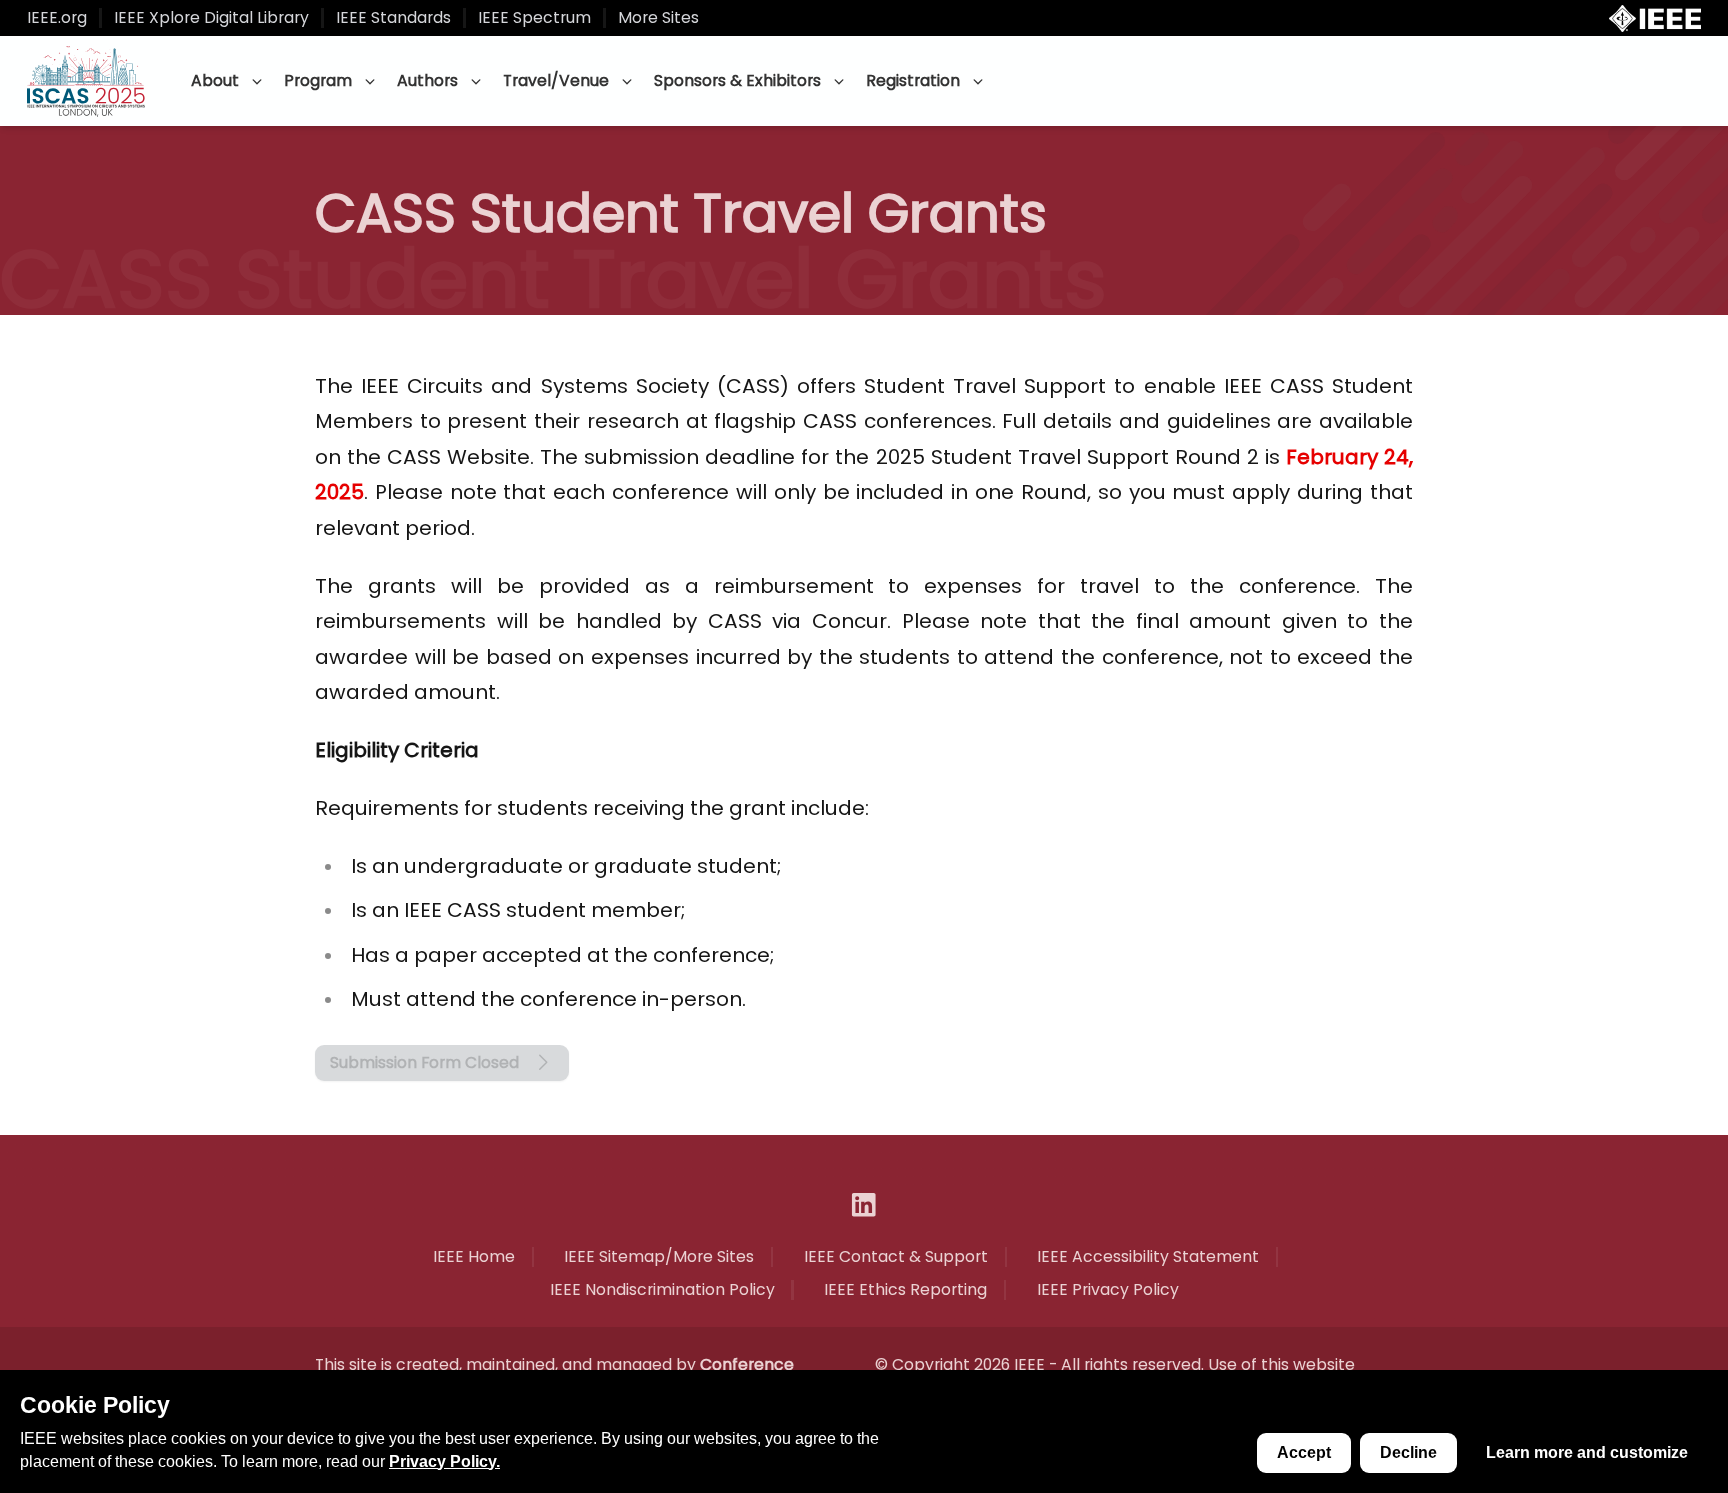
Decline (1408, 1452)
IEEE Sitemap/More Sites (659, 1257)
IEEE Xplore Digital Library (211, 18)
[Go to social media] (864, 1205)
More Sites (658, 18)
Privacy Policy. (444, 1461)
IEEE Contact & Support (896, 1257)
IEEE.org (57, 18)
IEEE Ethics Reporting (905, 1290)
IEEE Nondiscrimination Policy (662, 1290)
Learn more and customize (1587, 1452)
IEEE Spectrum (534, 18)
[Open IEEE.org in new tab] (1655, 18)
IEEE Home (474, 1257)
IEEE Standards (393, 18)
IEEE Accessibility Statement (1148, 1257)
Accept (1304, 1452)
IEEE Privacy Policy (1108, 1290)
